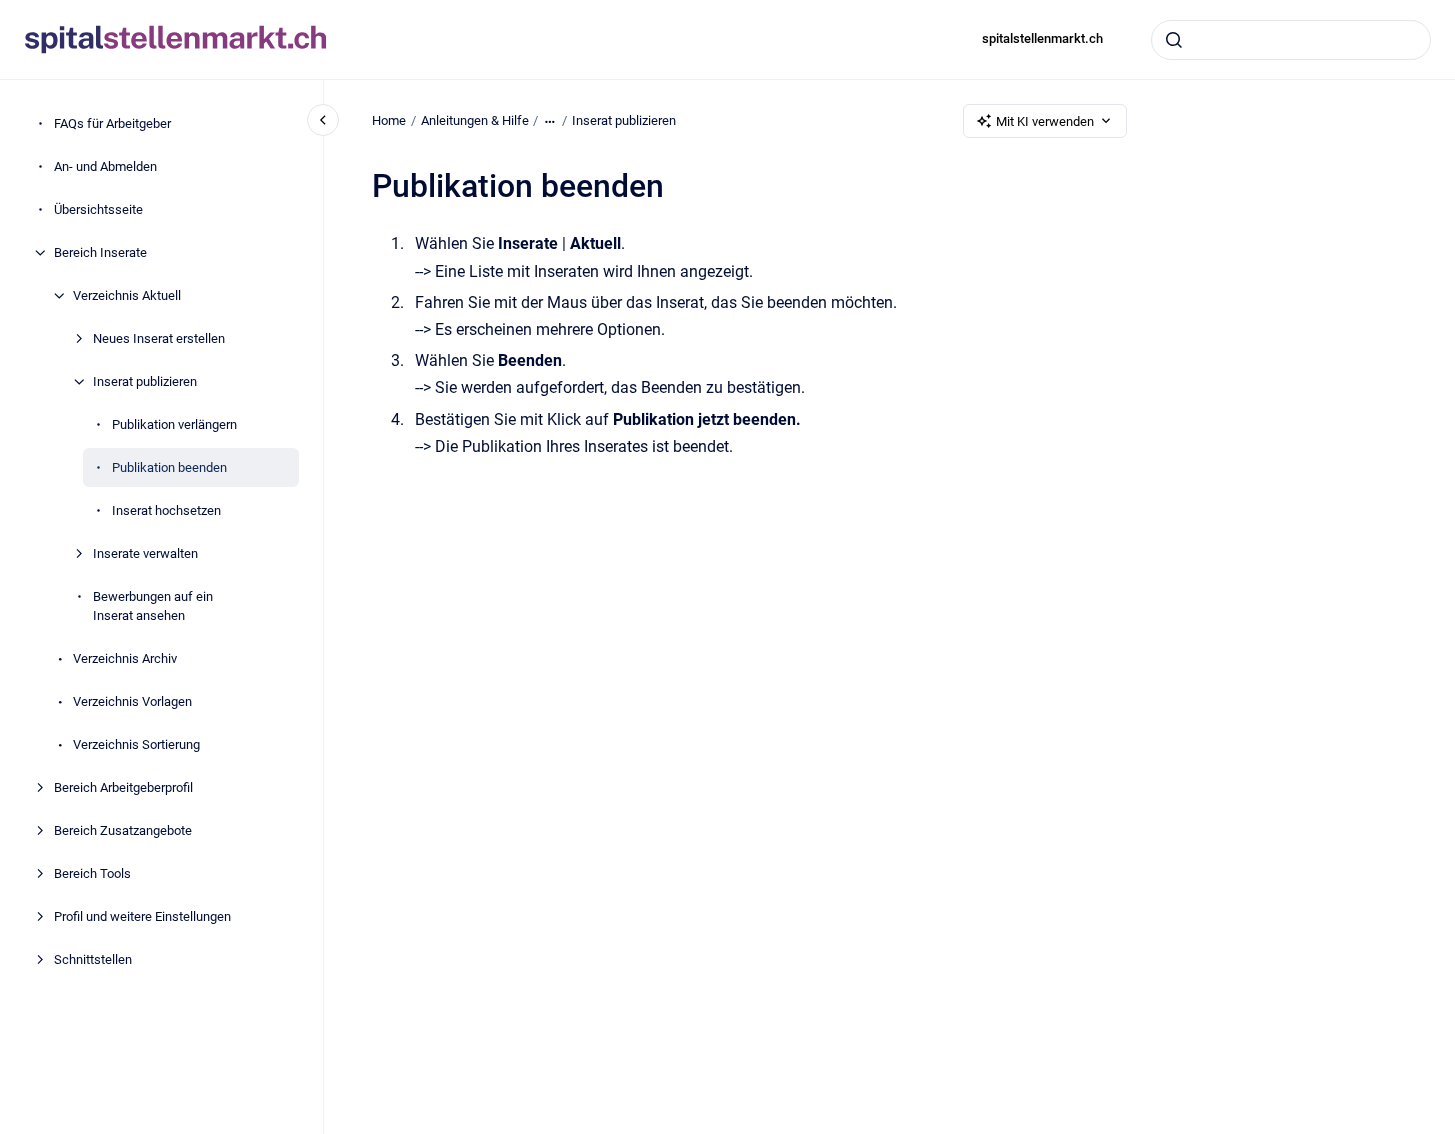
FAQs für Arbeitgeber (112, 123)
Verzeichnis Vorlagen (132, 701)
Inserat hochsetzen (166, 510)
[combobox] (1291, 40)
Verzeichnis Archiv (125, 658)
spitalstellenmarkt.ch (1042, 38)
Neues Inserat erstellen (159, 338)
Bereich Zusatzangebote (123, 830)
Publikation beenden (169, 467)
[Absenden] (1174, 40)
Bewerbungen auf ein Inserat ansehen (153, 606)
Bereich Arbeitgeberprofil (123, 787)
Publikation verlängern (174, 424)
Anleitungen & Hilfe (475, 120)
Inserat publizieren (145, 381)
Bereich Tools (92, 873)
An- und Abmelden (105, 166)
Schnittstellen (93, 959)
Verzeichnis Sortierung (136, 744)
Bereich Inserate (100, 252)
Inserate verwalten (145, 553)
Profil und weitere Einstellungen (142, 916)
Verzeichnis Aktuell (127, 295)
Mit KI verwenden (1045, 121)
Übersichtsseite (98, 209)
